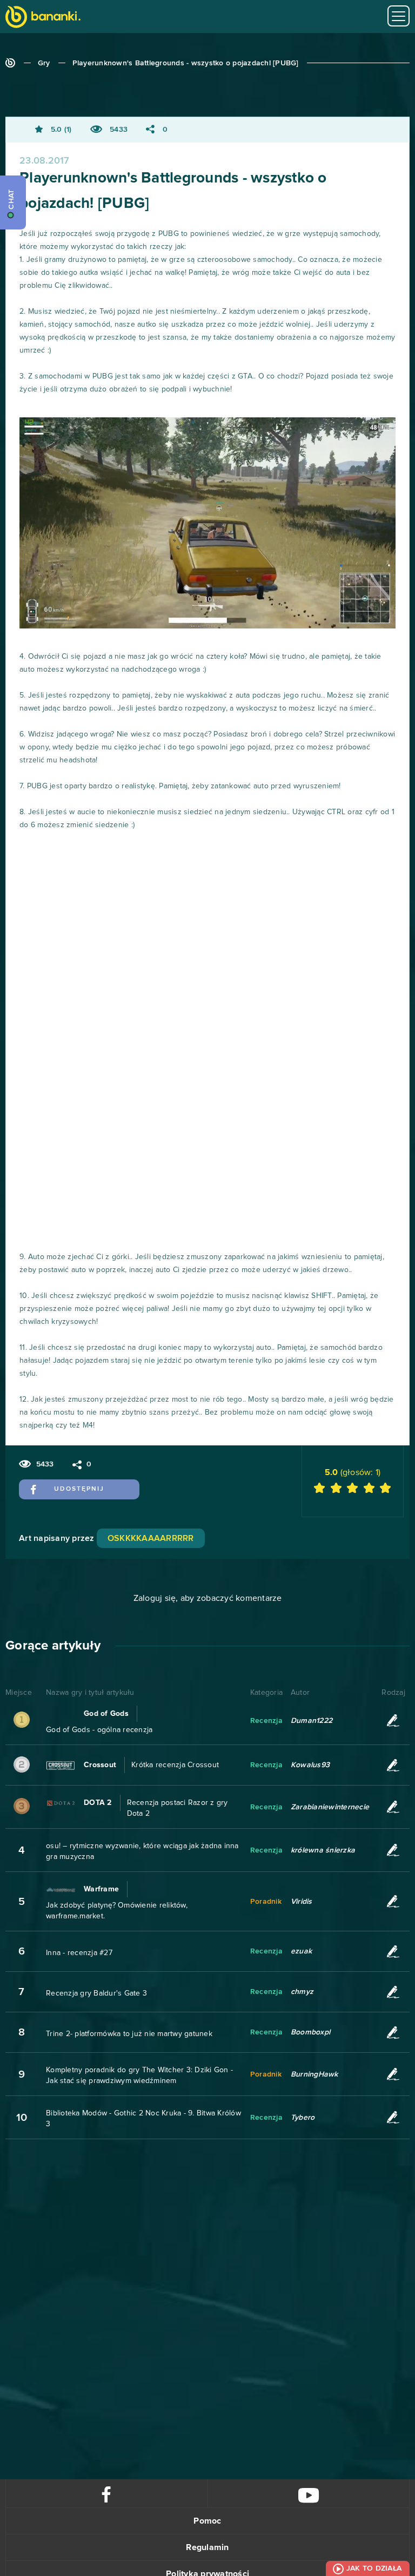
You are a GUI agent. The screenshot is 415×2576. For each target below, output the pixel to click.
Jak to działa (374, 2568)
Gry (44, 63)
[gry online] (43, 18)
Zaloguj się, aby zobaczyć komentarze (208, 1598)
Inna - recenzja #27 (79, 1953)
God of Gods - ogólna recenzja (99, 1730)
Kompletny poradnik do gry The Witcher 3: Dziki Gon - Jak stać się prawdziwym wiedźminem (139, 2075)
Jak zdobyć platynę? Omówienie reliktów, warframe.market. (117, 1911)
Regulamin (207, 2547)
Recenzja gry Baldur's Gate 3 (96, 1993)
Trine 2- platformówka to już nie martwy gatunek (129, 2034)
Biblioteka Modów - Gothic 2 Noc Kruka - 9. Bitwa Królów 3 (143, 2119)
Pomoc (207, 2521)
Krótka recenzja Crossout (175, 1765)
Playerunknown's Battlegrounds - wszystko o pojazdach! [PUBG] (186, 63)
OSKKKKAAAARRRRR (151, 1538)
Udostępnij (79, 1489)
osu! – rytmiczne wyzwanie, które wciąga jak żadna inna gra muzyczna (142, 1851)
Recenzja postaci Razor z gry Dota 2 (178, 1808)
